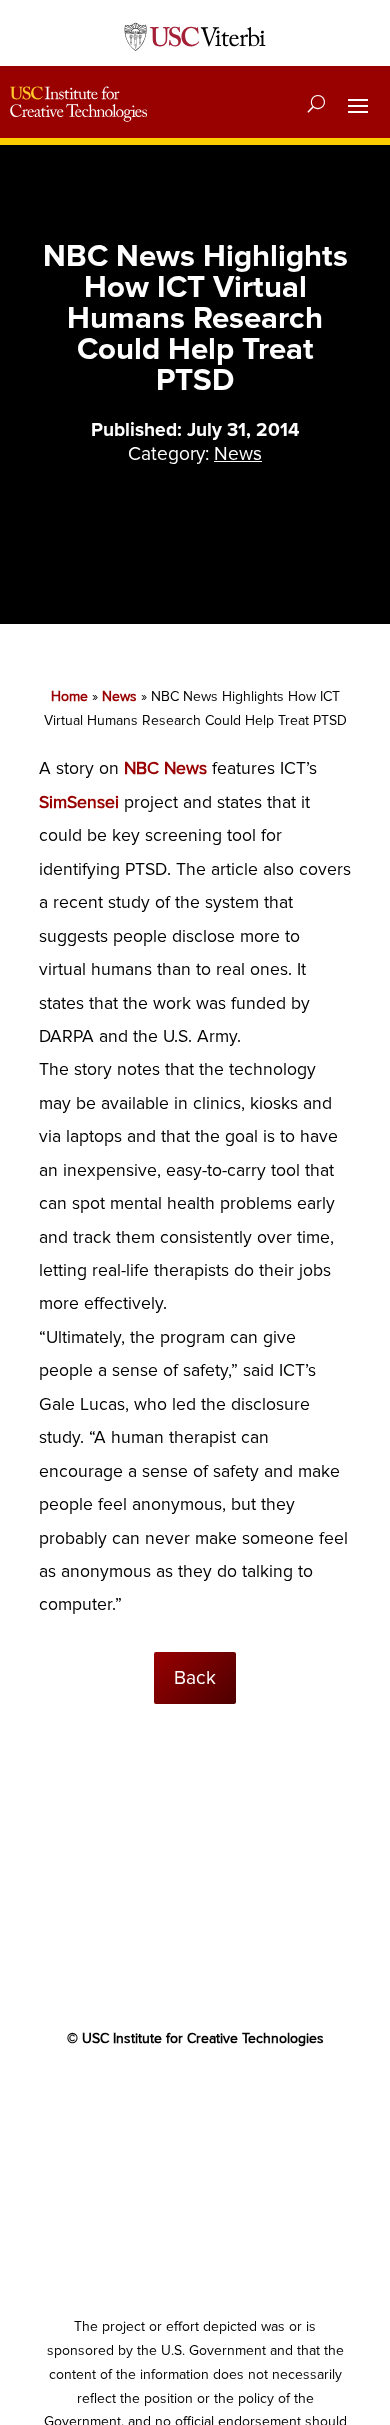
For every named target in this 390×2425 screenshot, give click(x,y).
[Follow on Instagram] (275, 2097)
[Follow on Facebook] (115, 2097)
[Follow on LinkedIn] (235, 2097)
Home (69, 696)
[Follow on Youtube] (195, 2097)
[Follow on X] (155, 2097)
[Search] (316, 104)
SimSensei (79, 802)
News (238, 454)
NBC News (165, 768)
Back (195, 1678)
